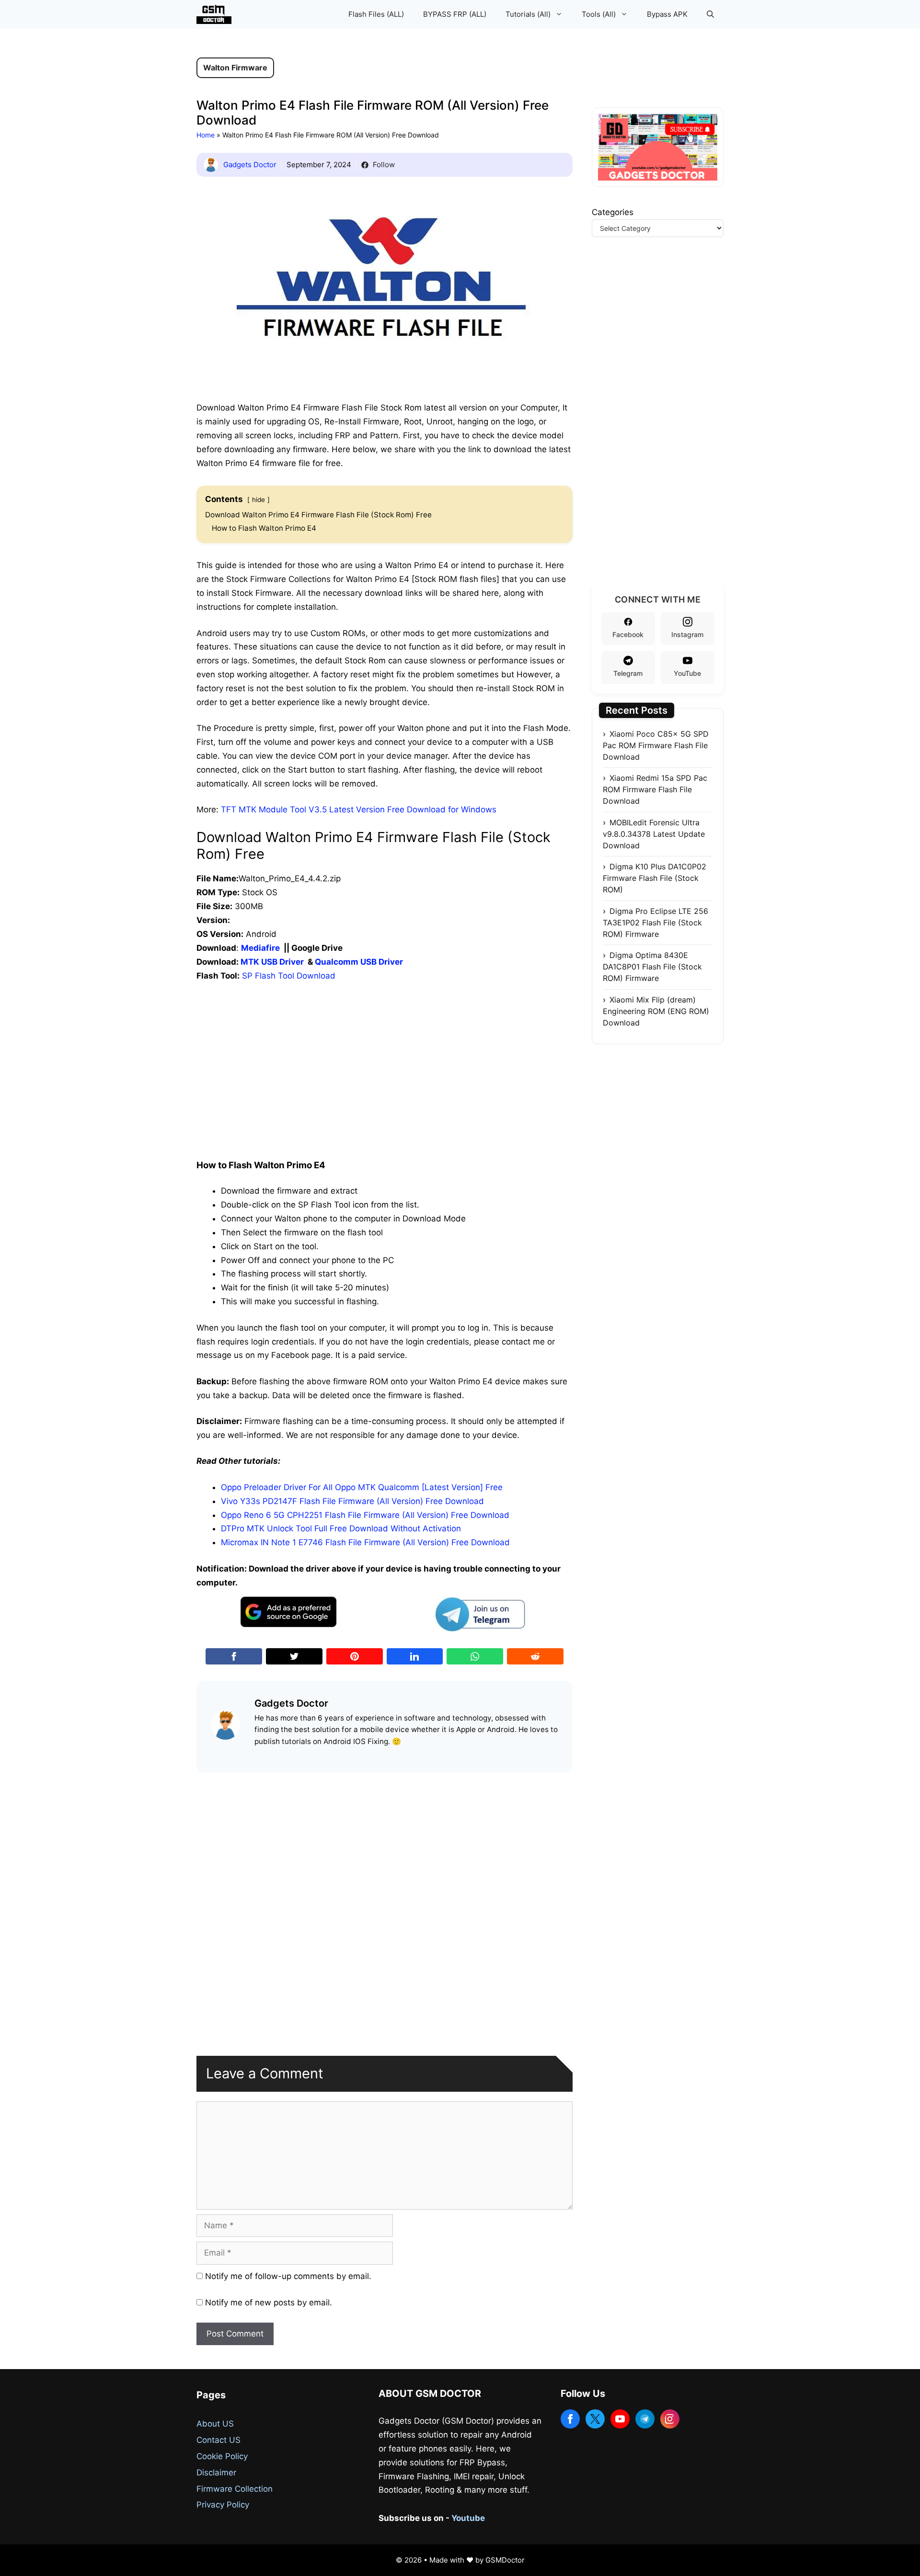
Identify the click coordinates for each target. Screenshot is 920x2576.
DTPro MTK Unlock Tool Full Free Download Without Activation (341, 1528)
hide (259, 500)
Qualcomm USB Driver (359, 962)
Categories (613, 212)
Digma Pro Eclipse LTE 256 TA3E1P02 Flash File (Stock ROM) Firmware (655, 923)
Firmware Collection (235, 2489)
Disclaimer (216, 2473)
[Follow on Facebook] (570, 2419)
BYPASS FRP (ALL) (455, 14)
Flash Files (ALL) (376, 14)
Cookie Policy (222, 2456)
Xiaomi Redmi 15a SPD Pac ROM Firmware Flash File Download (655, 789)
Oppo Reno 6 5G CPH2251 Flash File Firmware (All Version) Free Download (365, 1515)
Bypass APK (667, 14)
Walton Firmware (235, 68)
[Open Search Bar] (710, 14)
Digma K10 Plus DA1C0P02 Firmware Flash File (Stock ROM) (655, 878)
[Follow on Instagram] (670, 2419)
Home (206, 135)
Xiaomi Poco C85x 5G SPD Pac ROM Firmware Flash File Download (656, 745)
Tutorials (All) (528, 14)
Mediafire (260, 948)
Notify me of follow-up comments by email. (288, 2276)
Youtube (468, 2518)
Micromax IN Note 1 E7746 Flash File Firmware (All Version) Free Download (365, 1542)
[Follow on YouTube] (620, 2419)
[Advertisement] (385, 1049)
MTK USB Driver (272, 962)
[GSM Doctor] (216, 14)
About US (215, 2424)
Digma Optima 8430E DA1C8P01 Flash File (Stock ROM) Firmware (652, 967)
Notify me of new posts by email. (269, 2302)
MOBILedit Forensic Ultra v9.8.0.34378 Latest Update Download (654, 834)
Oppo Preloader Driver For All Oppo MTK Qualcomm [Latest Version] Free (362, 1487)
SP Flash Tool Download (289, 976)
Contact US (218, 2440)
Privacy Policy (223, 2505)
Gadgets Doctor (250, 165)
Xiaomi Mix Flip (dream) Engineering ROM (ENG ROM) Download (656, 1011)
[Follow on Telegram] (645, 2419)
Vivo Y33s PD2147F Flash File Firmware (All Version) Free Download (352, 1501)
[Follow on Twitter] (595, 2419)
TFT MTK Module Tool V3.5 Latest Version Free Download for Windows (359, 809)
